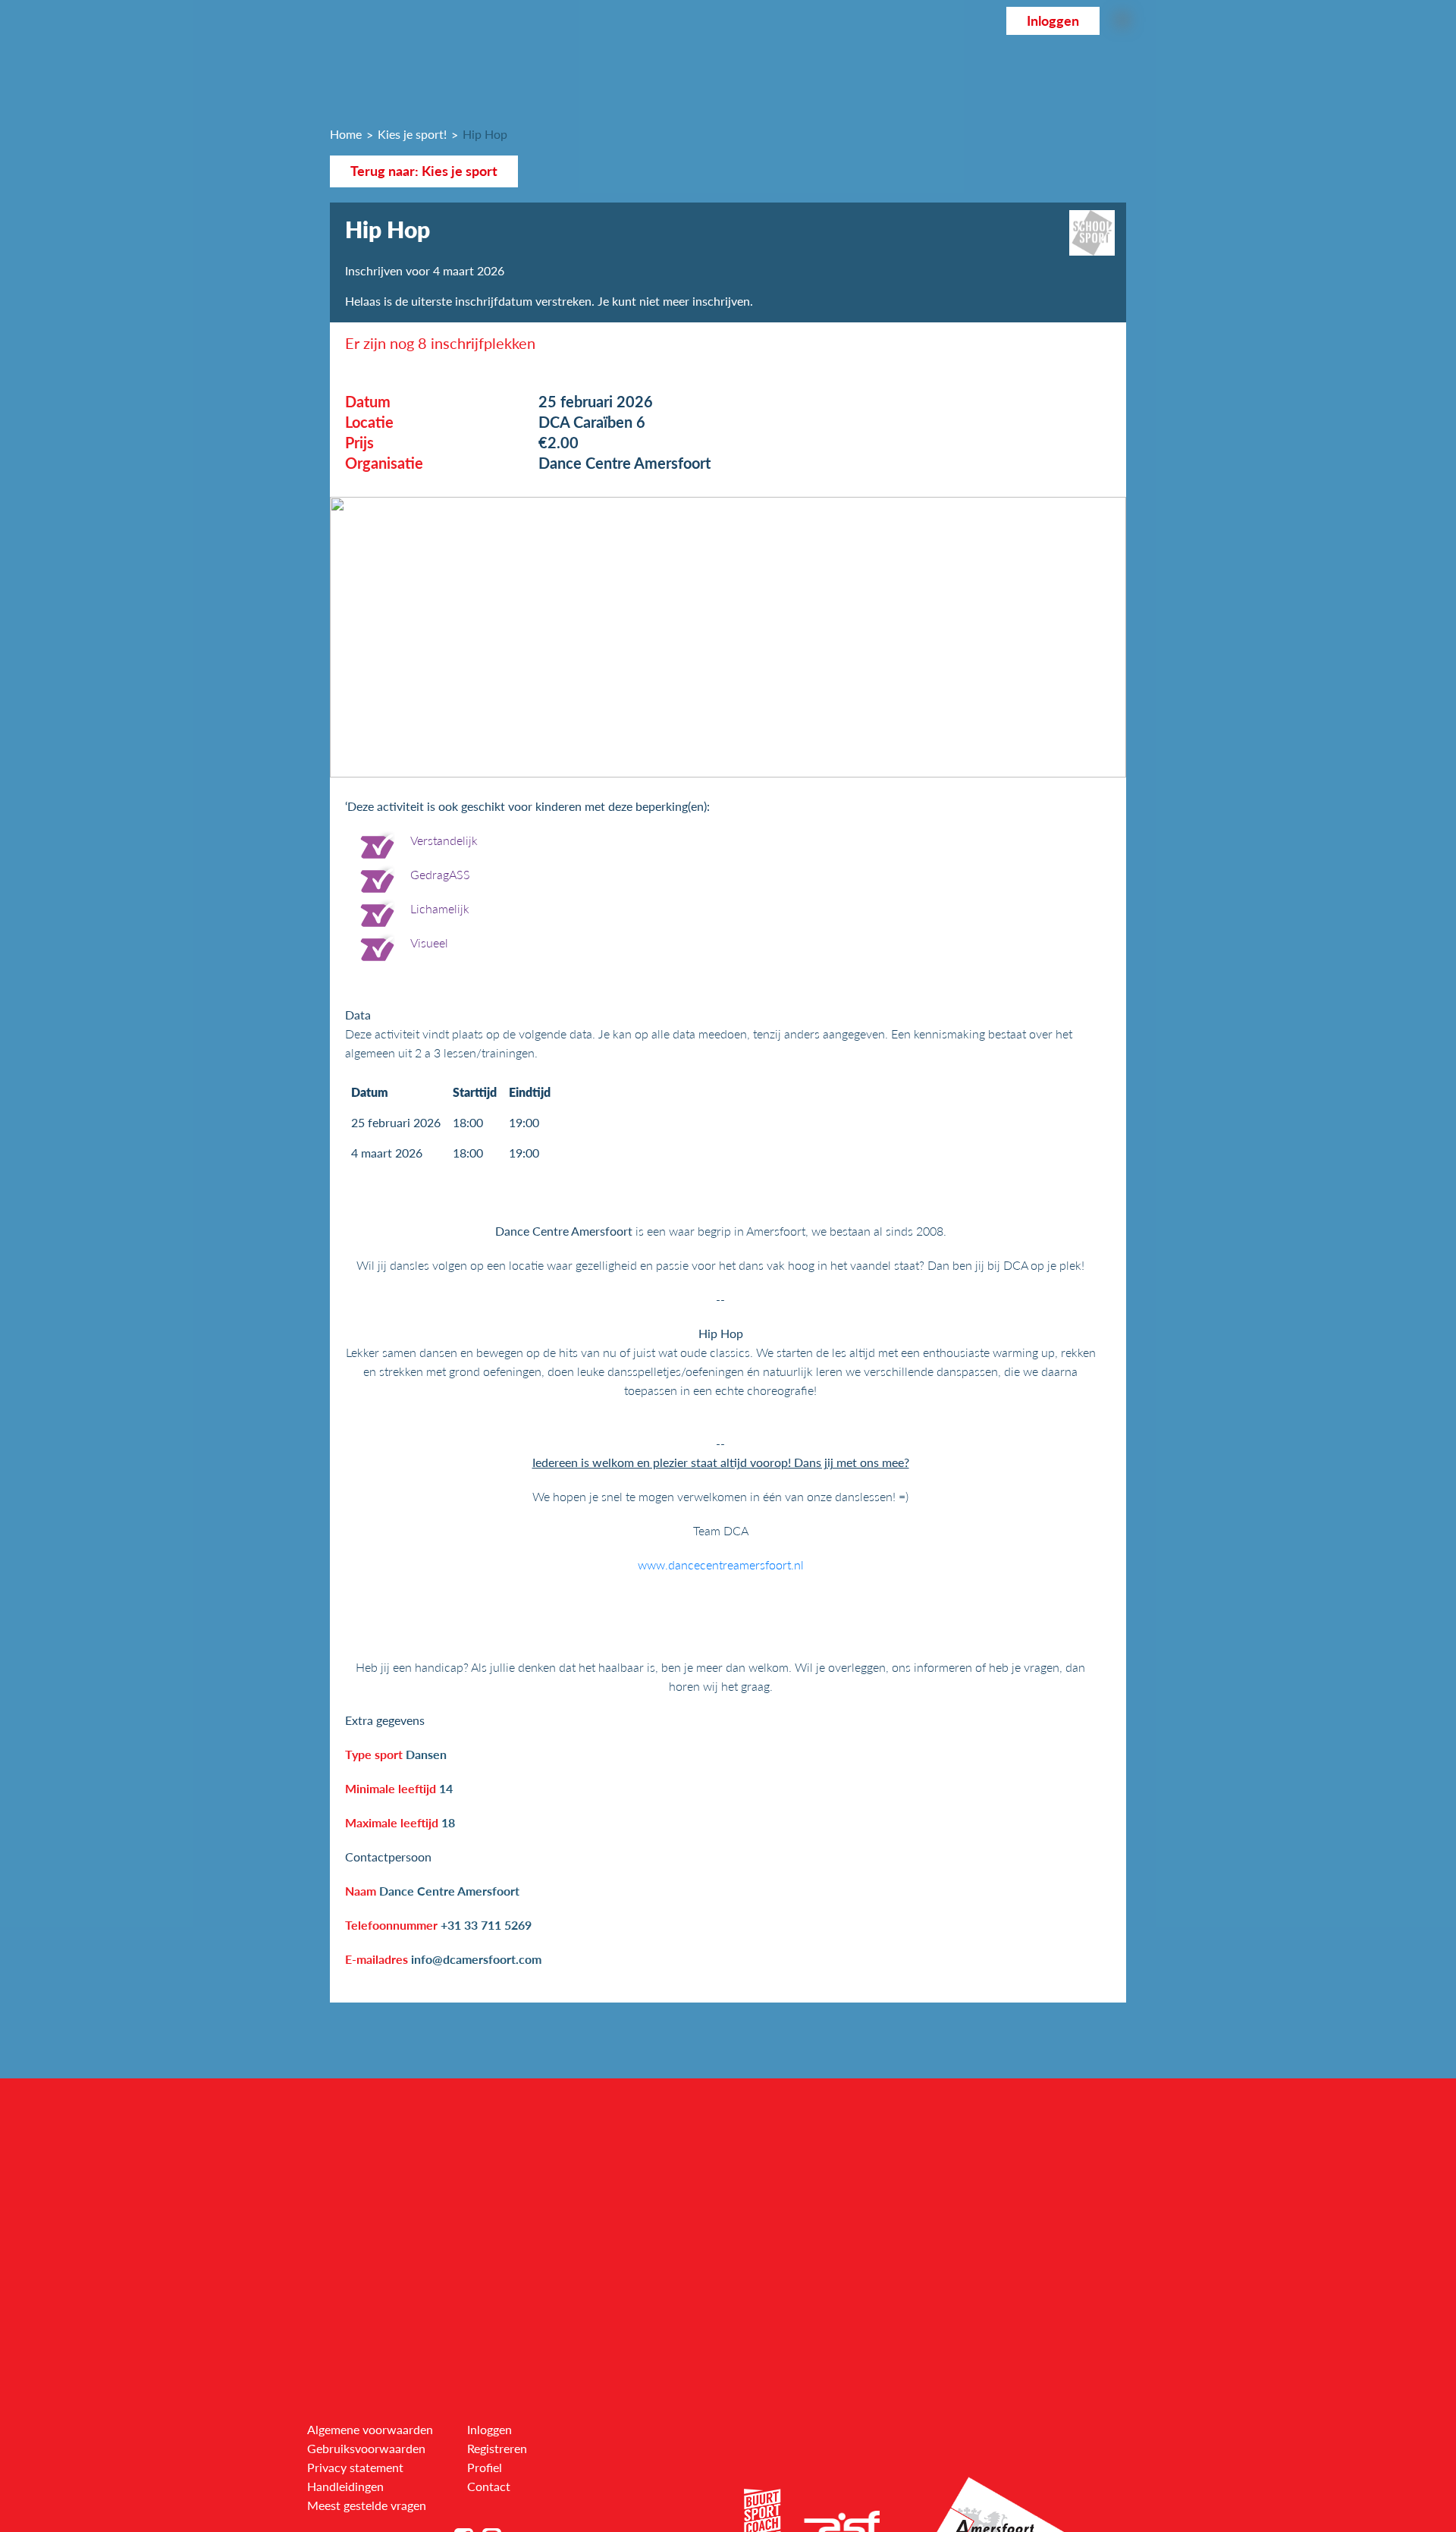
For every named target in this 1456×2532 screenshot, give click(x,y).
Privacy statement (355, 2467)
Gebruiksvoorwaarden (366, 2448)
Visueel (429, 942)
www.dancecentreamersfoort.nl (721, 1564)
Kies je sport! (412, 134)
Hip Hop (485, 134)
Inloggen (1053, 21)
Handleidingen (345, 2486)
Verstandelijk (444, 840)
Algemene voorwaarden (370, 2429)
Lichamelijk (440, 908)
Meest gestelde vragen (367, 2505)
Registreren (497, 2448)
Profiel (485, 2467)
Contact (489, 2486)
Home (346, 134)
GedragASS (440, 874)
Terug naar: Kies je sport (424, 171)
